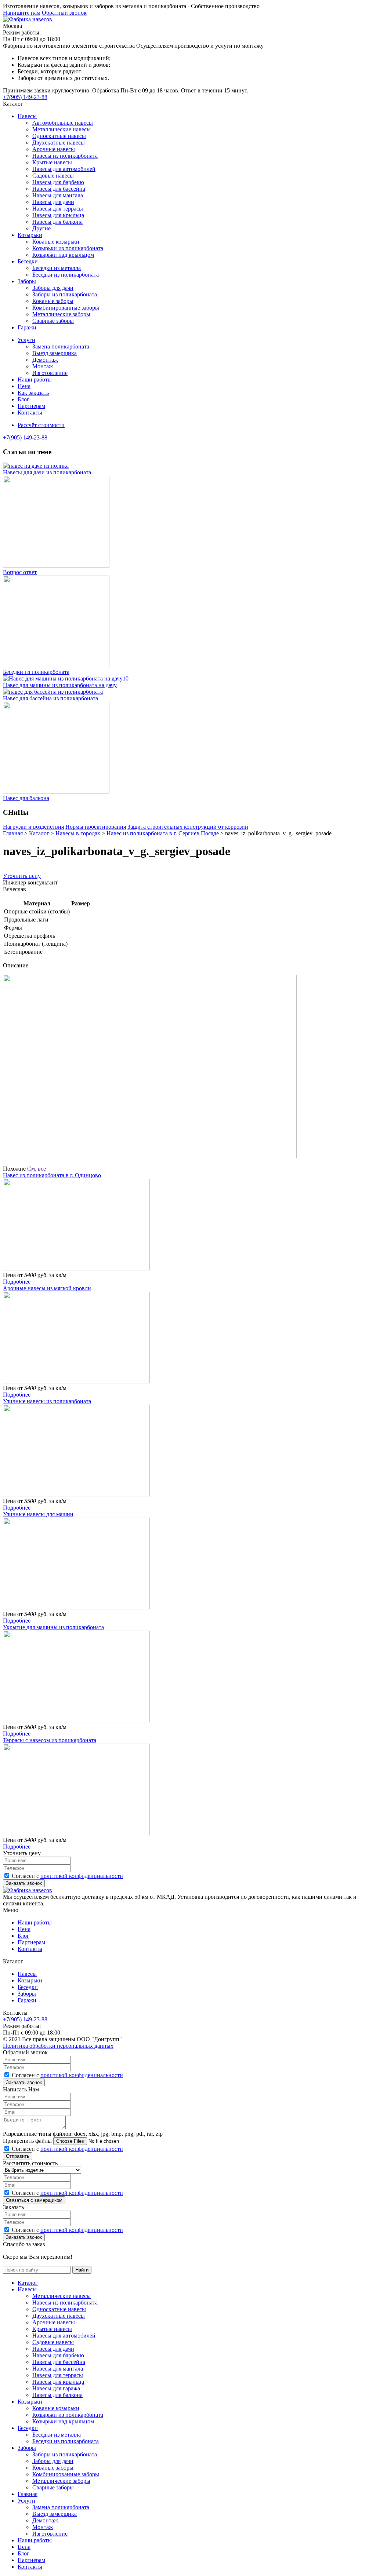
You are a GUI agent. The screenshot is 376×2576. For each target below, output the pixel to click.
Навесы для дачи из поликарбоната (47, 472)
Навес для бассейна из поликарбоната (50, 698)
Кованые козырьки (56, 242)
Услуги (26, 340)
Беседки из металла (57, 268)
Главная (28, 2494)
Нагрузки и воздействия (33, 827)
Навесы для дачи (53, 202)
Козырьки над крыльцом (63, 255)
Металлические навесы (62, 129)
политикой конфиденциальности (82, 1876)
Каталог (28, 2283)
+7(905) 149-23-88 (25, 97)
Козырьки (30, 235)
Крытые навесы (52, 162)
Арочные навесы (54, 149)
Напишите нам (22, 13)
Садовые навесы (53, 176)
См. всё (37, 1169)
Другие (41, 228)
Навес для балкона (26, 798)
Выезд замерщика (55, 353)
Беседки (28, 261)
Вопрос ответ (20, 572)
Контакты (30, 413)
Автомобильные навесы (63, 123)
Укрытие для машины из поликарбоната (53, 1627)
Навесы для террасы (58, 209)
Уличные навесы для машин (38, 1514)
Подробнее (17, 1282)
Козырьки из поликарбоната (68, 248)
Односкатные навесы (59, 136)
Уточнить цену (22, 876)
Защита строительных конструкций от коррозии (188, 827)
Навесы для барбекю (58, 182)
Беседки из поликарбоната (66, 275)
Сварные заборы (53, 321)
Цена (24, 386)
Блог (23, 399)
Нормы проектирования (96, 827)
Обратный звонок (64, 13)
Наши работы (35, 380)
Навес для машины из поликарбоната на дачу (60, 685)
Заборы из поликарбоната (65, 294)
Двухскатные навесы (59, 143)
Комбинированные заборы (66, 308)
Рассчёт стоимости (41, 425)
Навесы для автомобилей (64, 169)
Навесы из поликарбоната (65, 156)
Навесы (27, 116)
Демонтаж (45, 360)
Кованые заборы (53, 301)
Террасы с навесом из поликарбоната (50, 1740)
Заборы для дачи (53, 288)
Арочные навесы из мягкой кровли (47, 1288)
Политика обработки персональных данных (58, 2046)
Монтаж (43, 366)
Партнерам (31, 406)
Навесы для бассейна (59, 189)
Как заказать (33, 393)
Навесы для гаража (56, 2388)
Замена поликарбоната (61, 346)
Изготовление (50, 373)
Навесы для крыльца (58, 215)
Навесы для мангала (58, 195)
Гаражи (27, 327)
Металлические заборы (61, 314)
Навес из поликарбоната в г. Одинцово (52, 1175)
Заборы (27, 281)
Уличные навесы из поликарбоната (47, 1401)
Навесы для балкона (57, 222)
